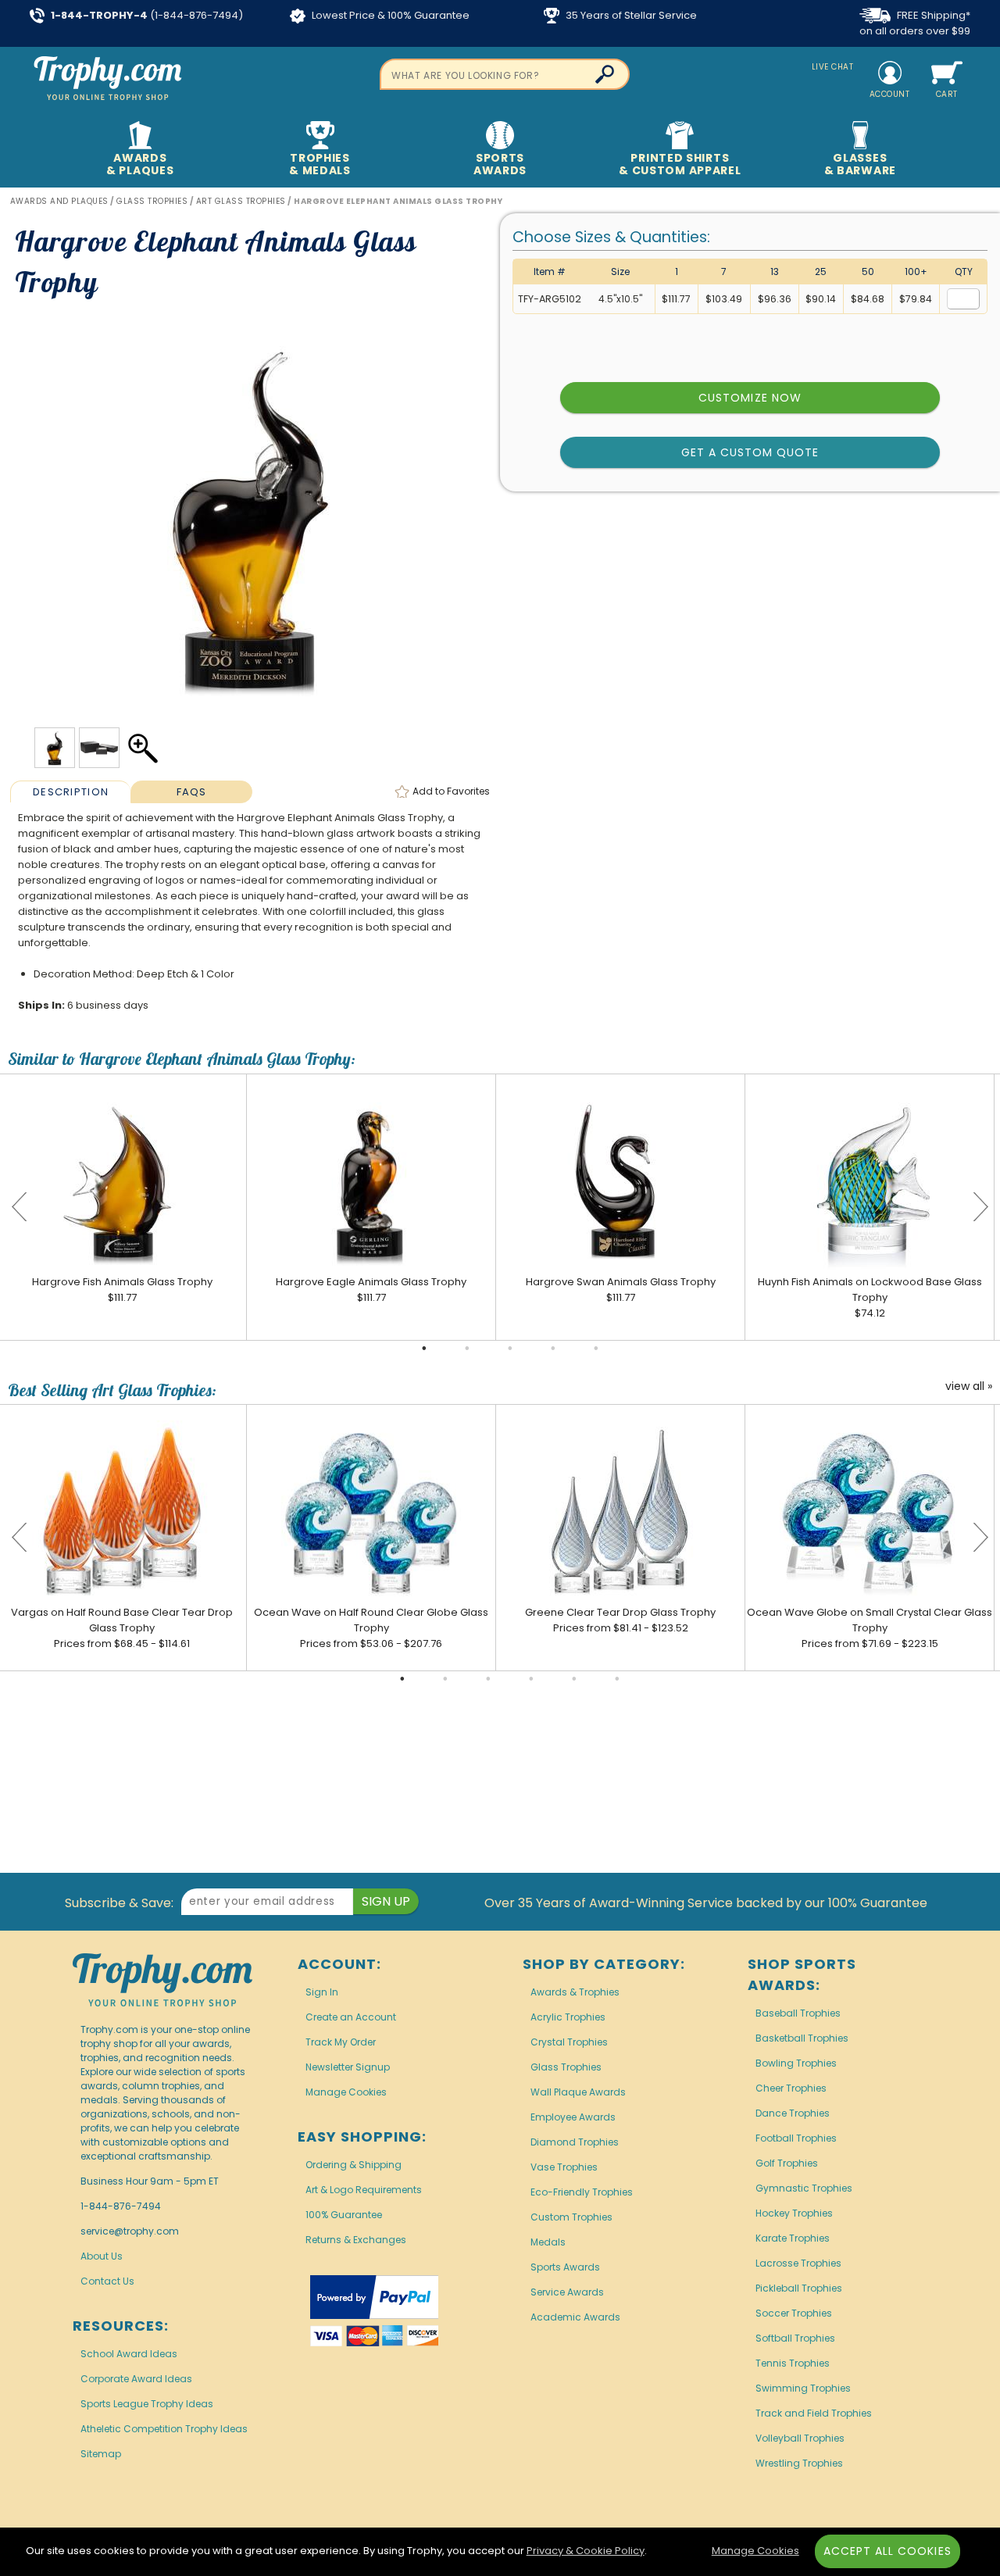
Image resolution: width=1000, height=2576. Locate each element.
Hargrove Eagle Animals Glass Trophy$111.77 (371, 1290)
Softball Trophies (795, 2338)
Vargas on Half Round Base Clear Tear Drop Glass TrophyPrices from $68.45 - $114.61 (122, 1628)
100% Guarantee (344, 2215)
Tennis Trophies (793, 2363)
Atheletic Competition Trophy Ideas (164, 2429)
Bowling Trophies (796, 2063)
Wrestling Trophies (799, 2463)
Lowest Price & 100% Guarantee (389, 15)
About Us (102, 2256)
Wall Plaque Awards (578, 2092)
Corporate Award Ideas (136, 2379)
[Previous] (20, 1207)
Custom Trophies (571, 2217)
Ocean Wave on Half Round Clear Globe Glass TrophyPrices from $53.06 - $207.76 (371, 1628)
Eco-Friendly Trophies (582, 2192)
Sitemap (101, 2454)
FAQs (192, 792)
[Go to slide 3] (510, 1349)
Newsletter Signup (348, 2067)
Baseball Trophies (798, 2013)
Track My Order (341, 2042)
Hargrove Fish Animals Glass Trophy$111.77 (122, 1290)
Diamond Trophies (575, 2142)
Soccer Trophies (794, 2313)
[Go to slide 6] (617, 1679)
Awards (140, 164)
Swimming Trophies (803, 2388)
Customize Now (750, 398)
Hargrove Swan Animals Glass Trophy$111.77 (621, 1290)
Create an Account (351, 2017)
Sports (500, 164)
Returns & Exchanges (356, 2240)
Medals (548, 2242)
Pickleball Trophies (799, 2288)
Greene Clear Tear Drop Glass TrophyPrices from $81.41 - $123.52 (620, 1620)
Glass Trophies (566, 2067)
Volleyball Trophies (800, 2438)
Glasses (860, 164)
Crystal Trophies (569, 2042)
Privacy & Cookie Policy (586, 2551)
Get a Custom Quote (750, 452)
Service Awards (567, 2292)
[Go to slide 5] (596, 1349)
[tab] (71, 791)
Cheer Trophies (791, 2088)
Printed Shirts (680, 164)
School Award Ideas (129, 2354)
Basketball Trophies (802, 2038)
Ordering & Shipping (354, 2165)
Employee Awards (573, 2117)
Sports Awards (565, 2267)
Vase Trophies (564, 2167)
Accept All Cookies (887, 2551)
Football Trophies (796, 2138)
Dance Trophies (793, 2113)
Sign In (322, 1992)
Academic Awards (575, 2317)
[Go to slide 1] (424, 1349)
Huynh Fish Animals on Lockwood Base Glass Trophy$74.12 (870, 1297)
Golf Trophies (787, 2163)
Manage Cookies (346, 2092)
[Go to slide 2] (467, 1349)
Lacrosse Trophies (798, 2263)
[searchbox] (505, 74)
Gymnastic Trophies (804, 2188)
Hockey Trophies (794, 2213)
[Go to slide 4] (553, 1349)
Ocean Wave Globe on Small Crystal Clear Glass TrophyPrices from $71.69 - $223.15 (870, 1628)
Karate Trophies (793, 2238)
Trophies (320, 164)
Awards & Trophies (575, 1992)
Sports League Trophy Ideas (147, 2404)
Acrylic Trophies (568, 2017)
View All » (969, 1387)
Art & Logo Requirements (364, 2190)
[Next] (980, 1207)
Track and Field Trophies (814, 2413)
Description (71, 792)
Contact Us (107, 2281)
